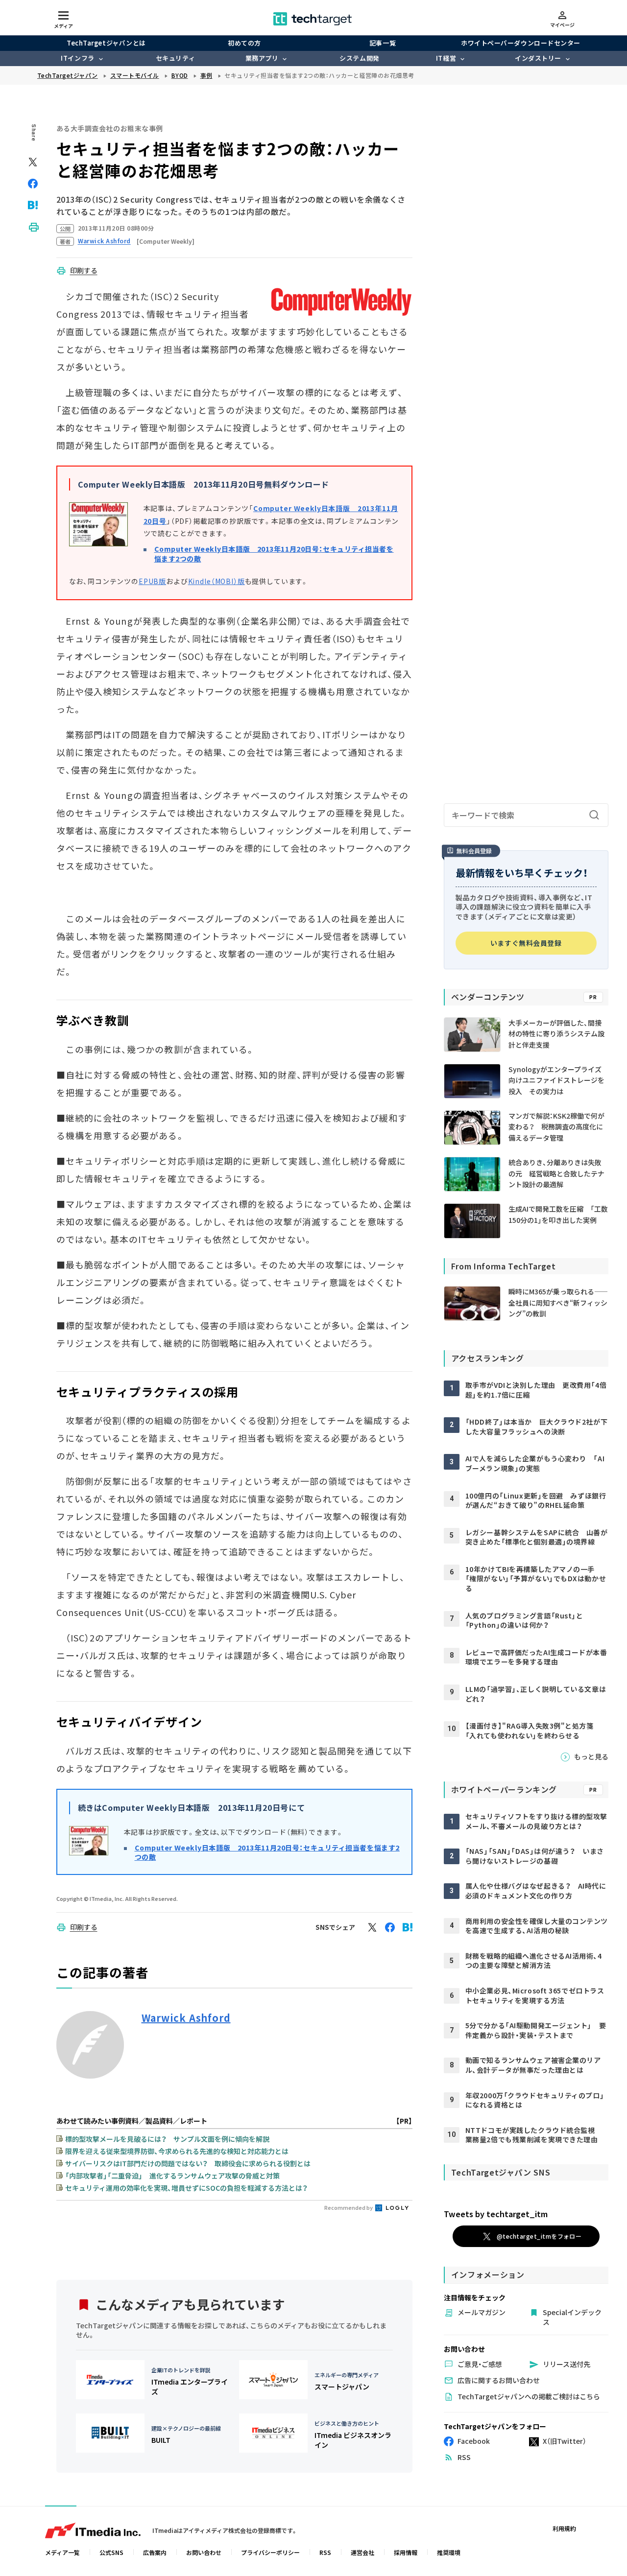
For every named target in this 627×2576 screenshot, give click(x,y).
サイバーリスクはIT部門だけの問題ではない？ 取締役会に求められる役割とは (188, 2163)
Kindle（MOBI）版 (217, 581)
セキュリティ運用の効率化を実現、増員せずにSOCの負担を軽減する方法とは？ (186, 2188)
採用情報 (406, 2552)
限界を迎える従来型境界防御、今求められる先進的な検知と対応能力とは (177, 2151)
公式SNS (111, 2552)
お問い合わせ (204, 2552)
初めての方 (244, 43)
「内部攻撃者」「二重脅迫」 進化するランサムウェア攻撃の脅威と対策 (172, 2176)
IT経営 (446, 58)
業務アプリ (262, 58)
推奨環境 (449, 2552)
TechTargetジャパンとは (106, 43)
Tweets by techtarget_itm (496, 2214)
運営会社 (362, 2552)
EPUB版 (152, 581)
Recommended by (349, 2207)
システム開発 (359, 58)
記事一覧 (383, 43)
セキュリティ (175, 58)
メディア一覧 (62, 2552)
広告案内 (155, 2552)
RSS (325, 2552)
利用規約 (564, 2528)
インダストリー (538, 58)
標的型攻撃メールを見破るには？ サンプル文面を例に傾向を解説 (167, 2139)
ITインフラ (77, 58)
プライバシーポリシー (270, 2552)
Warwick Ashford (186, 2018)
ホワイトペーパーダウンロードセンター (520, 43)
